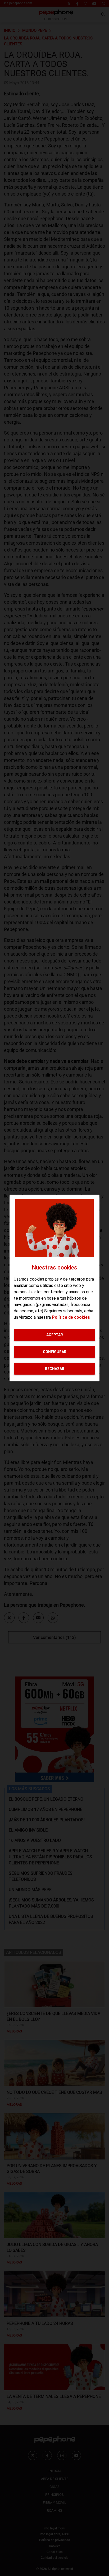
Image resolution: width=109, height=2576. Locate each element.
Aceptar (55, 1335)
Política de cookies (71, 1317)
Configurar (55, 1352)
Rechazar (55, 1368)
